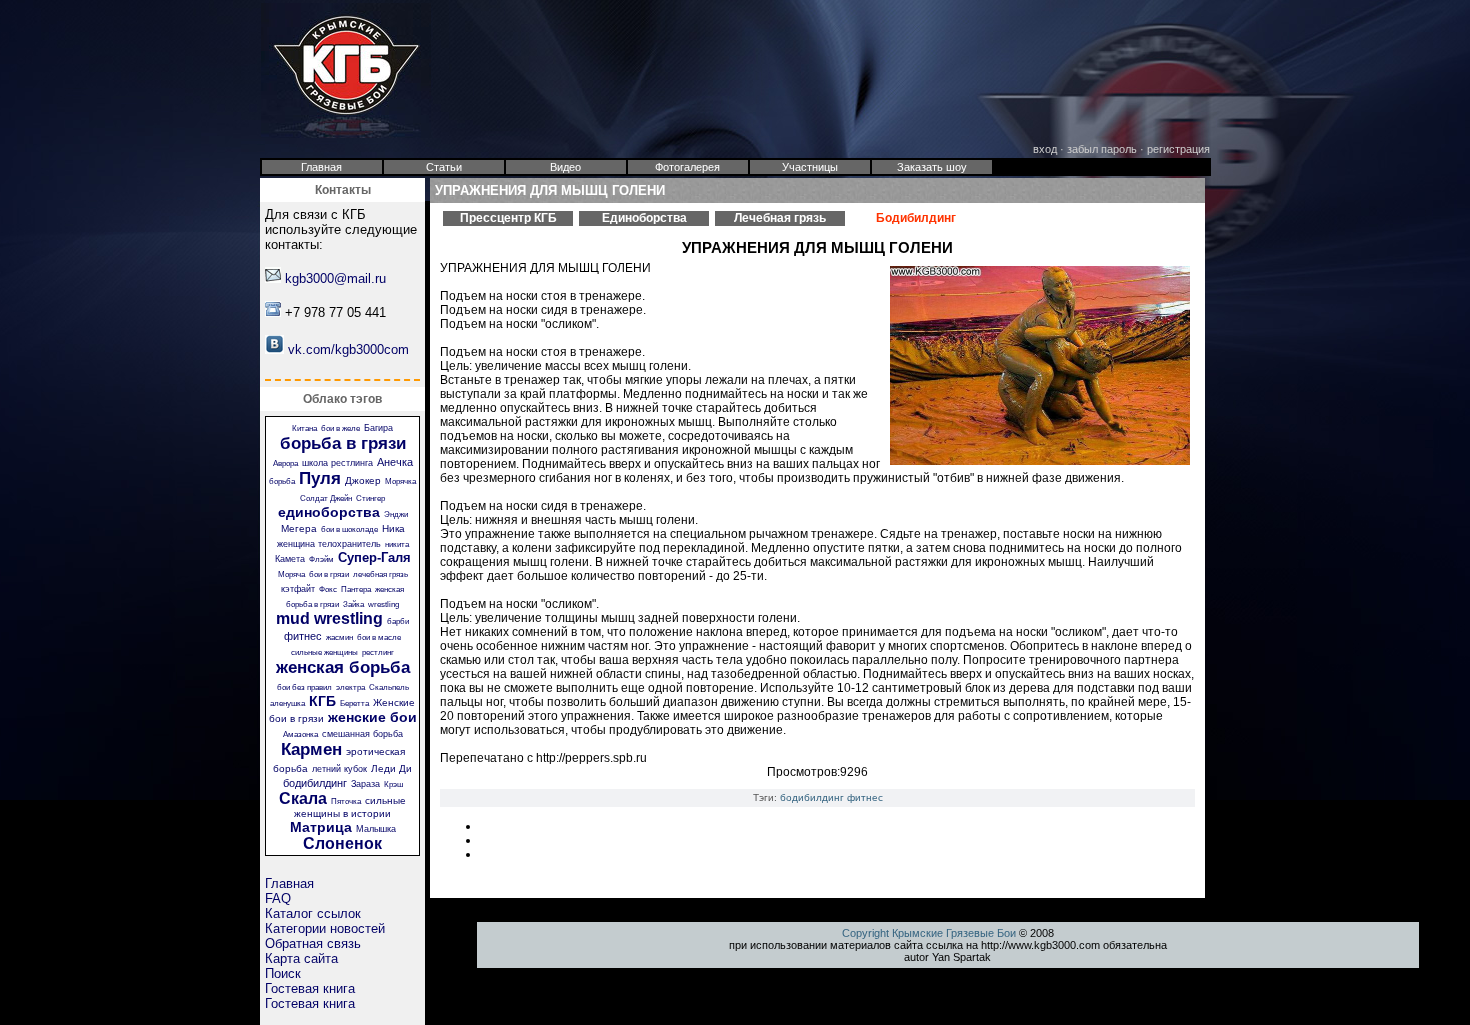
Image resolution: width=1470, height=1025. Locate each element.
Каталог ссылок (313, 913)
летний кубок (339, 769)
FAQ (278, 898)
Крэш (393, 784)
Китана (304, 428)
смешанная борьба (362, 734)
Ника (393, 528)
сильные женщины (324, 652)
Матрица (321, 827)
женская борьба (343, 667)
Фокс (328, 589)
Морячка (400, 481)
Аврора (285, 463)
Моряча (291, 574)
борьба (282, 481)
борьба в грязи (343, 443)
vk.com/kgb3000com (348, 349)
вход (1045, 149)
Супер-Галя (374, 557)
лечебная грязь (380, 574)
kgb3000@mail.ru (335, 278)
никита (397, 544)
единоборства (329, 512)
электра (350, 687)
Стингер (370, 498)
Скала (303, 798)
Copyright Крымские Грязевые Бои (929, 933)
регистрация (1178, 149)
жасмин (339, 637)
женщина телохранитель (329, 544)
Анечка (395, 462)
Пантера (356, 589)
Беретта (354, 703)
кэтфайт (298, 589)
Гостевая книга (310, 988)
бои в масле (379, 637)
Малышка (376, 829)
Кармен (311, 749)
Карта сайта (301, 958)
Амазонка (300, 734)
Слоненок (342, 843)
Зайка (353, 604)
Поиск (283, 973)
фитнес (303, 636)
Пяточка (346, 801)
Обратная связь (313, 943)
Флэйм (321, 559)
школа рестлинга (337, 463)
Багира (378, 428)
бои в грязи (329, 574)
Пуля (320, 478)
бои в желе (340, 428)
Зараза (365, 784)
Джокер (363, 480)
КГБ (322, 701)
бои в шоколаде (349, 529)
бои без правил (304, 687)
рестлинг (378, 652)
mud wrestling (329, 618)
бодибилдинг (315, 783)
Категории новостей (325, 928)
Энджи (396, 514)
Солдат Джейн (326, 498)
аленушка (287, 703)
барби (398, 621)
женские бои (372, 717)
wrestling (383, 604)
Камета (290, 559)
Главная (289, 883)
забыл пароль (1102, 149)
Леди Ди (391, 768)
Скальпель (389, 687)
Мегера (299, 528)
